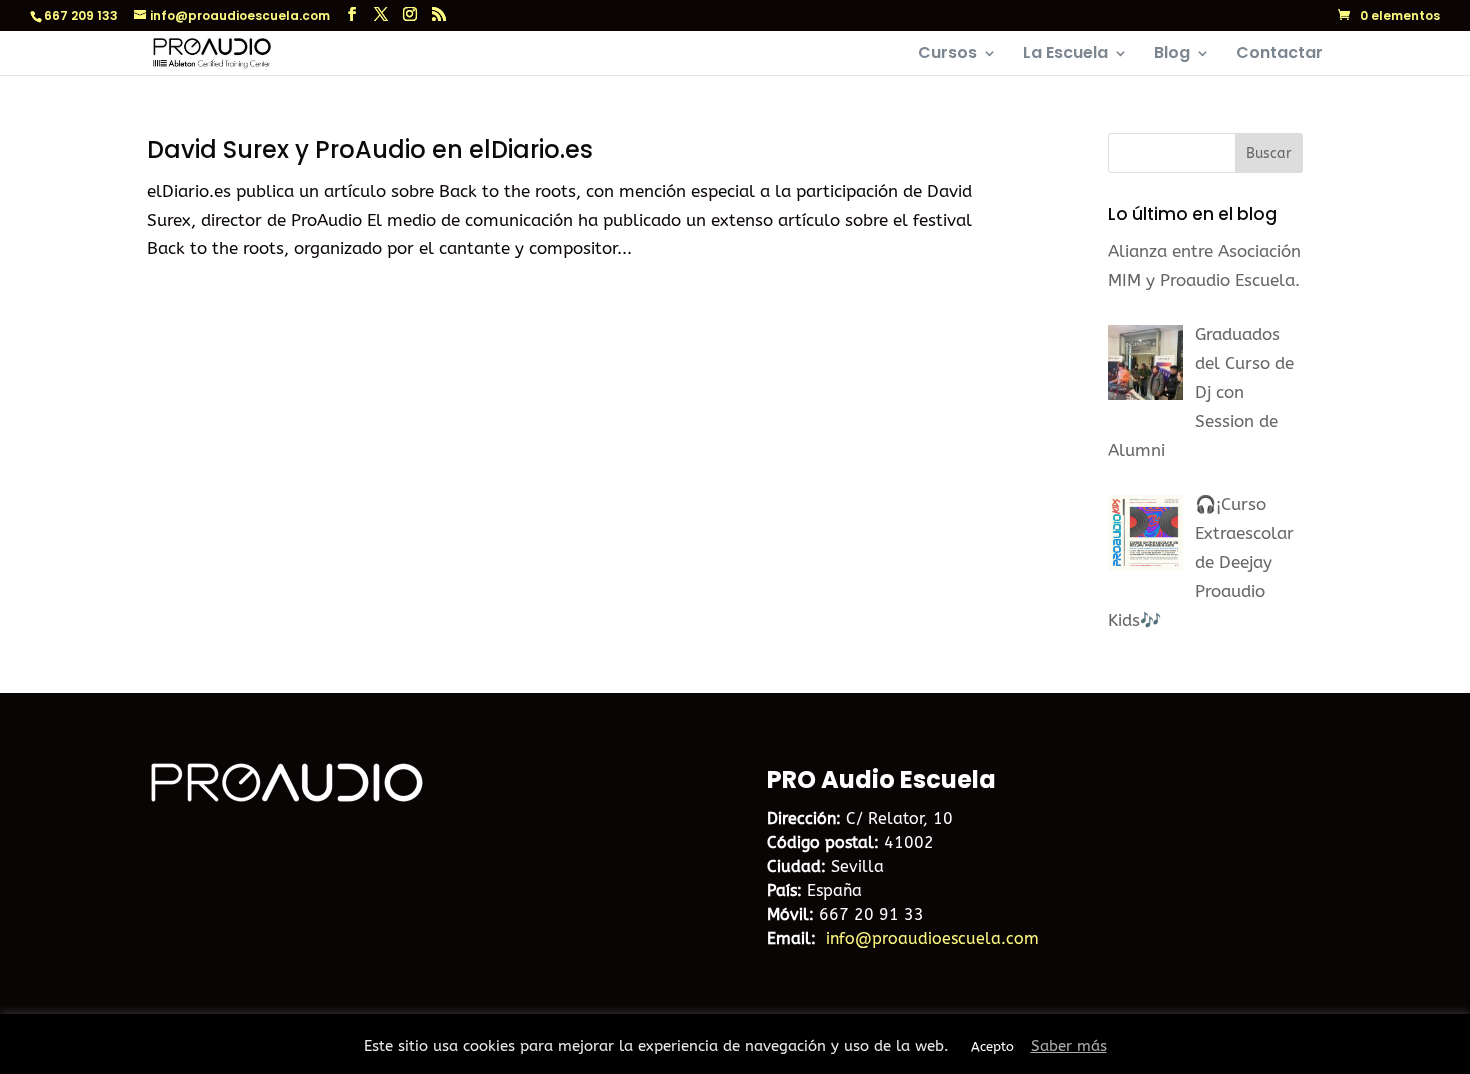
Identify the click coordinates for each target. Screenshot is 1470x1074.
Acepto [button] (992, 1046)
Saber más (1069, 1046)
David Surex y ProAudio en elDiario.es (370, 149)
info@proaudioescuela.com (932, 938)
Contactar (1279, 55)
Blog (1172, 55)
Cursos (947, 55)
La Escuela (1065, 55)
